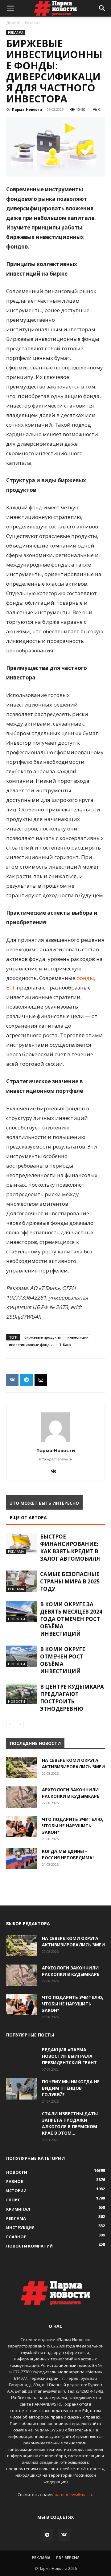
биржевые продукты (43, 1337)
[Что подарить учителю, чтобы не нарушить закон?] (22, 1827)
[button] (10, 8)
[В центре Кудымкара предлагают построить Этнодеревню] (22, 1694)
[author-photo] (55, 1442)
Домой (13, 23)
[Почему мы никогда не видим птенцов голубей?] (22, 2089)
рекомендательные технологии (55, 2443)
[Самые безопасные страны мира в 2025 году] (22, 1581)
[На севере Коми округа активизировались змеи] (22, 1768)
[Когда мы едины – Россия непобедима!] (22, 1859)
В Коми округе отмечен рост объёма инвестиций (63, 1660)
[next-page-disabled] (20, 1724)
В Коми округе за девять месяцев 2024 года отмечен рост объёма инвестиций (71, 1619)
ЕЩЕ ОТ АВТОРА (28, 1517)
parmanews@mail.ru (74, 2494)
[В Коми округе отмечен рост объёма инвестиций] (22, 1656)
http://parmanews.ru (55, 1459)
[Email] (41, 1380)
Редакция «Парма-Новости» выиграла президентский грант (69, 2056)
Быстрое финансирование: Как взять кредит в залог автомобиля (70, 1548)
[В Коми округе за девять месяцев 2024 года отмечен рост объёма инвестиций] (22, 1611)
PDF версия (68, 2558)
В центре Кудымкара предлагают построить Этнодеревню (72, 1698)
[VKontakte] (56, 1471)
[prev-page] (10, 1724)
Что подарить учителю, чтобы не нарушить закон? (73, 1826)
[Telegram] (27, 1380)
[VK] (12, 1380)
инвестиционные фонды (31, 1345)
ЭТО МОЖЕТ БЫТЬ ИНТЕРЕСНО (44, 1503)
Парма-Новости (27, 109)
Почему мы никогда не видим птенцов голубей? (71, 2088)
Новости (16, 1619)
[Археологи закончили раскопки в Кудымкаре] (22, 1797)
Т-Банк (65, 1345)
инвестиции (78, 1337)
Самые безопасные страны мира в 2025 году (70, 1581)
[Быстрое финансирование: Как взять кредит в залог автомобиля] (22, 1544)
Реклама (33, 23)
